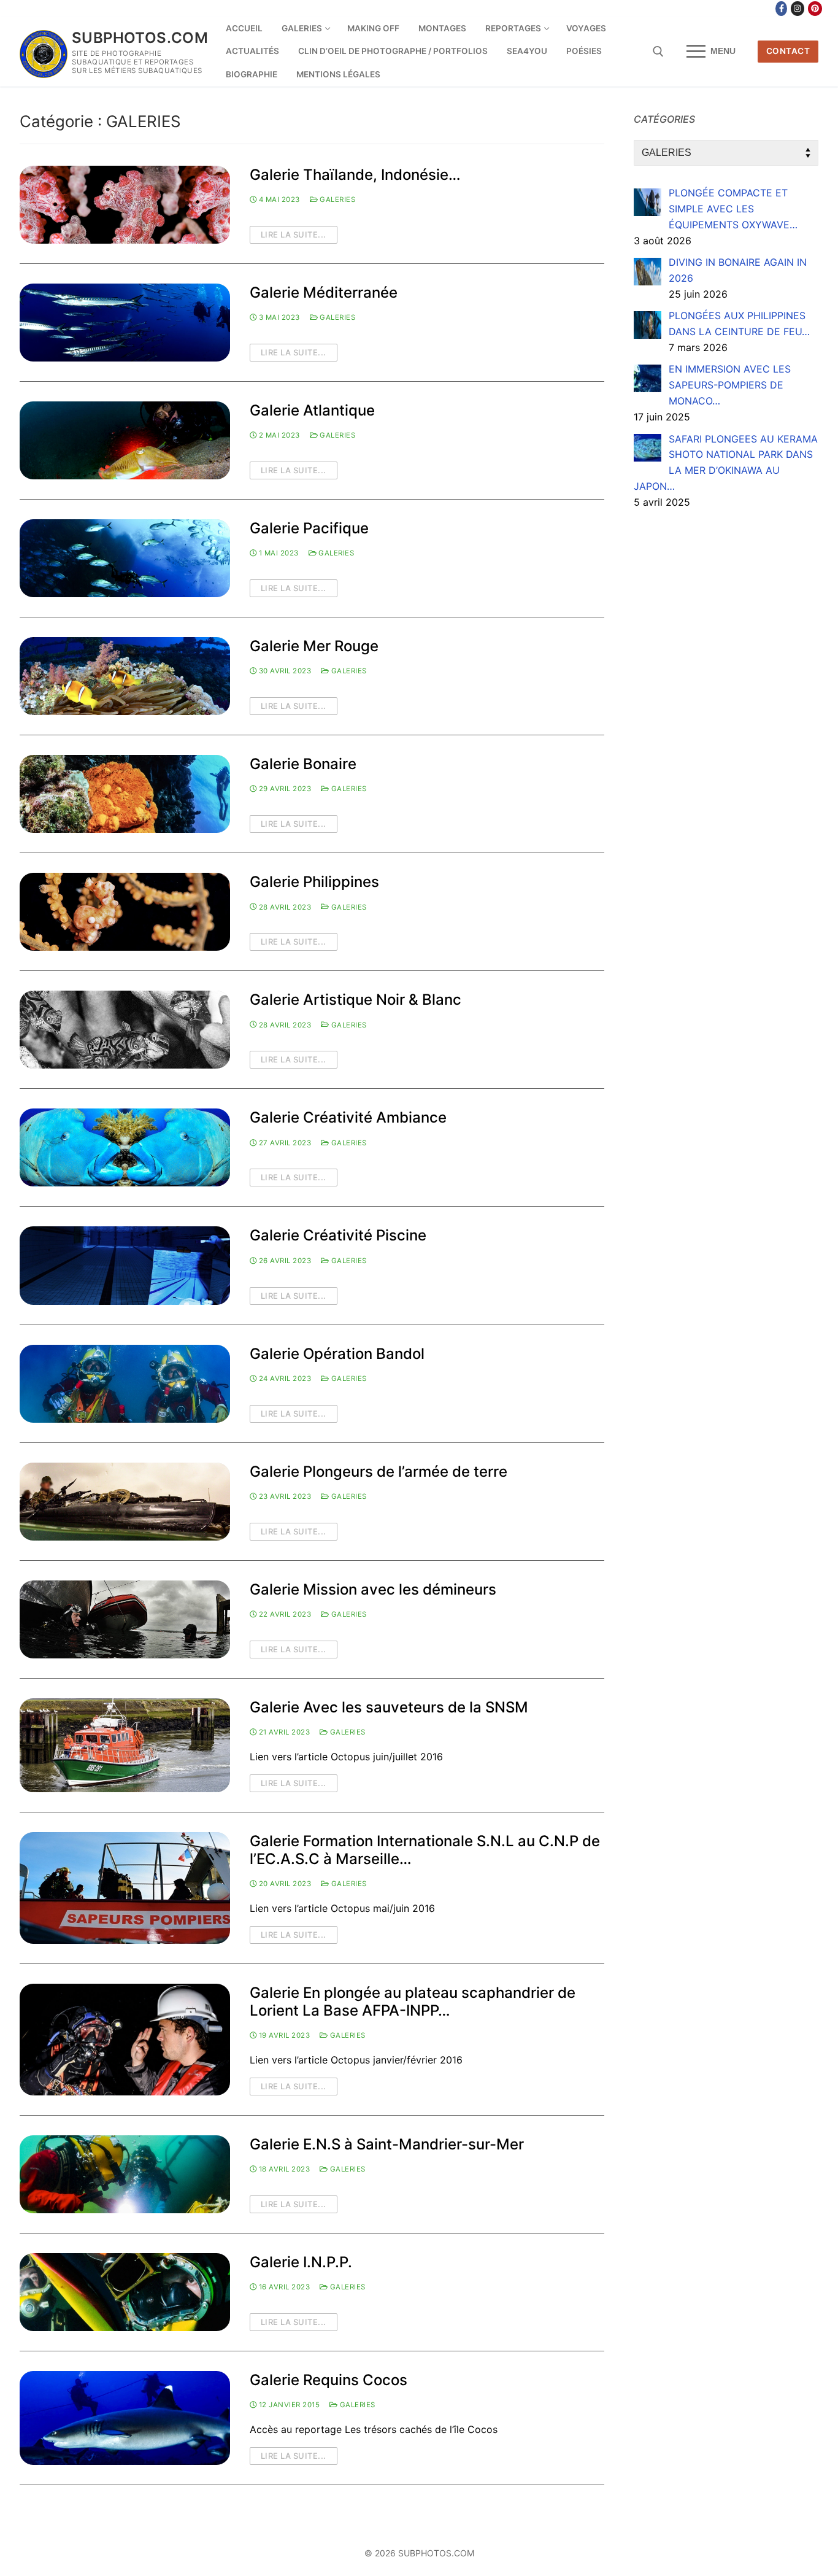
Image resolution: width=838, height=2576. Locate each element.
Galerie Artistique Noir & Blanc (356, 1000)
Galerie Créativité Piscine (338, 1235)
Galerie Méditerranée (324, 292)
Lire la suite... (294, 234)
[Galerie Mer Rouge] (125, 676)
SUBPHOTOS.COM (140, 38)
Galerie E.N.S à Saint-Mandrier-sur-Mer (387, 2144)
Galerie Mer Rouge (314, 646)
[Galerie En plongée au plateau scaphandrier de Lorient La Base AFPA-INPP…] (125, 2040)
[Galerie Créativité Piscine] (125, 1265)
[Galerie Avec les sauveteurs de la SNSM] (125, 1745)
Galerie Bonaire (303, 764)
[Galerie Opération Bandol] (125, 1384)
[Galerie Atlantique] (125, 440)
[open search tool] (658, 52)
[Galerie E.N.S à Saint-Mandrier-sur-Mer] (125, 2174)
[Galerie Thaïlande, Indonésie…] (125, 205)
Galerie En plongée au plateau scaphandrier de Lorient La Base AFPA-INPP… (413, 2002)
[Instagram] (798, 9)
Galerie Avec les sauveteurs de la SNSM (389, 1707)
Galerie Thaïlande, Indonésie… (355, 175)
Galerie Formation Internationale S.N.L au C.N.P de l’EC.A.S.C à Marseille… (425, 1850)
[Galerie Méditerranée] (125, 323)
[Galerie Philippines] (125, 912)
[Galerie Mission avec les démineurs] (125, 1619)
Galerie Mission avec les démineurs (373, 1589)
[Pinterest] (815, 9)
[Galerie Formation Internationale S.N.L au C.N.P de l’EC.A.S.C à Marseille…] (125, 1888)
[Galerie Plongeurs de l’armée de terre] (125, 1502)
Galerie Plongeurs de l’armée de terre (379, 1472)
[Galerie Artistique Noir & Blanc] (125, 1030)
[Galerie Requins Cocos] (125, 2418)
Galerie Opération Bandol (337, 1354)
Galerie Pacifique (309, 528)
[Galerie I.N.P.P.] (125, 2292)
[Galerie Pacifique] (125, 558)
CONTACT (788, 51)
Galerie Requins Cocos (329, 2380)
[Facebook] (781, 9)
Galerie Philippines (314, 882)
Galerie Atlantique (312, 410)
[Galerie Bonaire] (125, 794)
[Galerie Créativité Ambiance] (125, 1147)
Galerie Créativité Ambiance (348, 1117)
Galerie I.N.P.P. (301, 2262)
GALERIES (336, 199)
